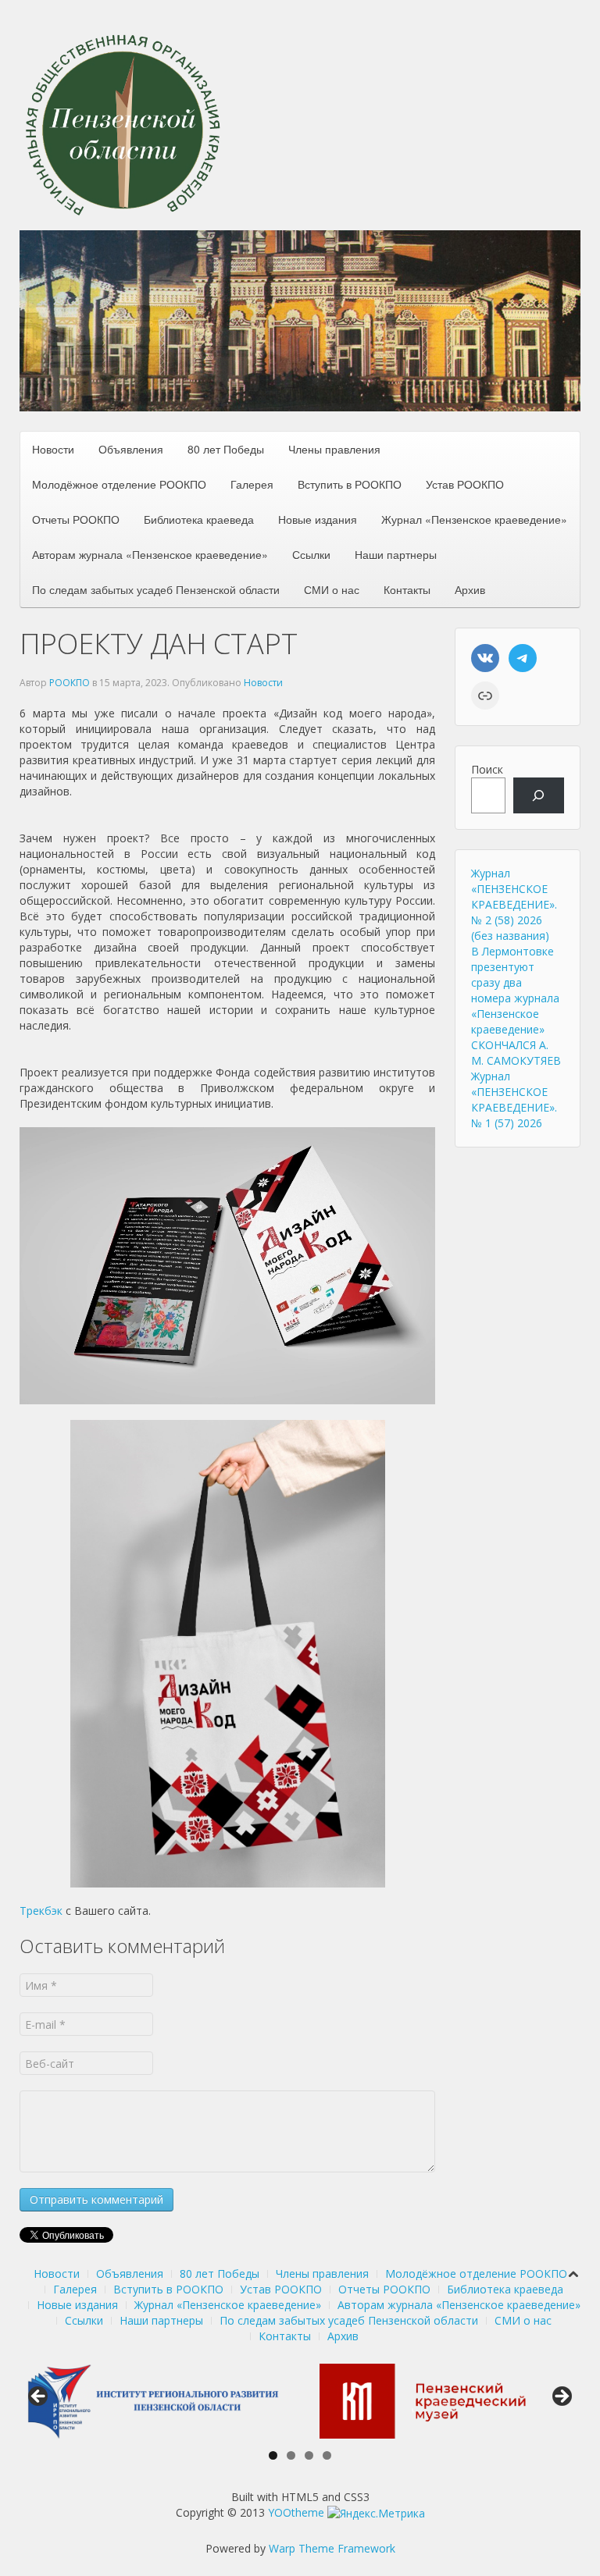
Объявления (131, 449)
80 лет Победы (226, 449)
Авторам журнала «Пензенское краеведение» (150, 554)
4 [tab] (327, 2455)
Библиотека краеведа (199, 519)
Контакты (407, 589)
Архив (470, 589)
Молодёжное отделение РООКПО (119, 484)
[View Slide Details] (150, 2401)
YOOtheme (296, 2512)
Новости (53, 449)
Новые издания (318, 519)
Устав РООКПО (465, 484)
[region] (300, 321)
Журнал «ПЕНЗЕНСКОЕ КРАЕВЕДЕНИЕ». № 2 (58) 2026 (514, 897)
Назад (39, 2397)
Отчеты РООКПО (76, 519)
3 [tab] (309, 2455)
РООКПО (70, 683)
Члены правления (334, 449)
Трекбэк (41, 1911)
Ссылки (311, 554)
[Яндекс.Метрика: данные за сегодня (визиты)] (376, 2514)
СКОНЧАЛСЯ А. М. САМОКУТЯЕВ (516, 1053)
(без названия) (510, 936)
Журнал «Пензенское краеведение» (474, 519)
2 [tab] (291, 2455)
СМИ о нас (332, 589)
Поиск (487, 769)
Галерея (252, 484)
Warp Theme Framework (332, 2548)
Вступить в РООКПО (350, 484)
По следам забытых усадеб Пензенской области (156, 589)
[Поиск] (539, 796)
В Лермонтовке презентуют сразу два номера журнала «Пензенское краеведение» (515, 990)
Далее (561, 2397)
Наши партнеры (396, 554)
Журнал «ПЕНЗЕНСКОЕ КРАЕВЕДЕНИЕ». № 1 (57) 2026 (514, 1099)
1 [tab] (273, 2455)
